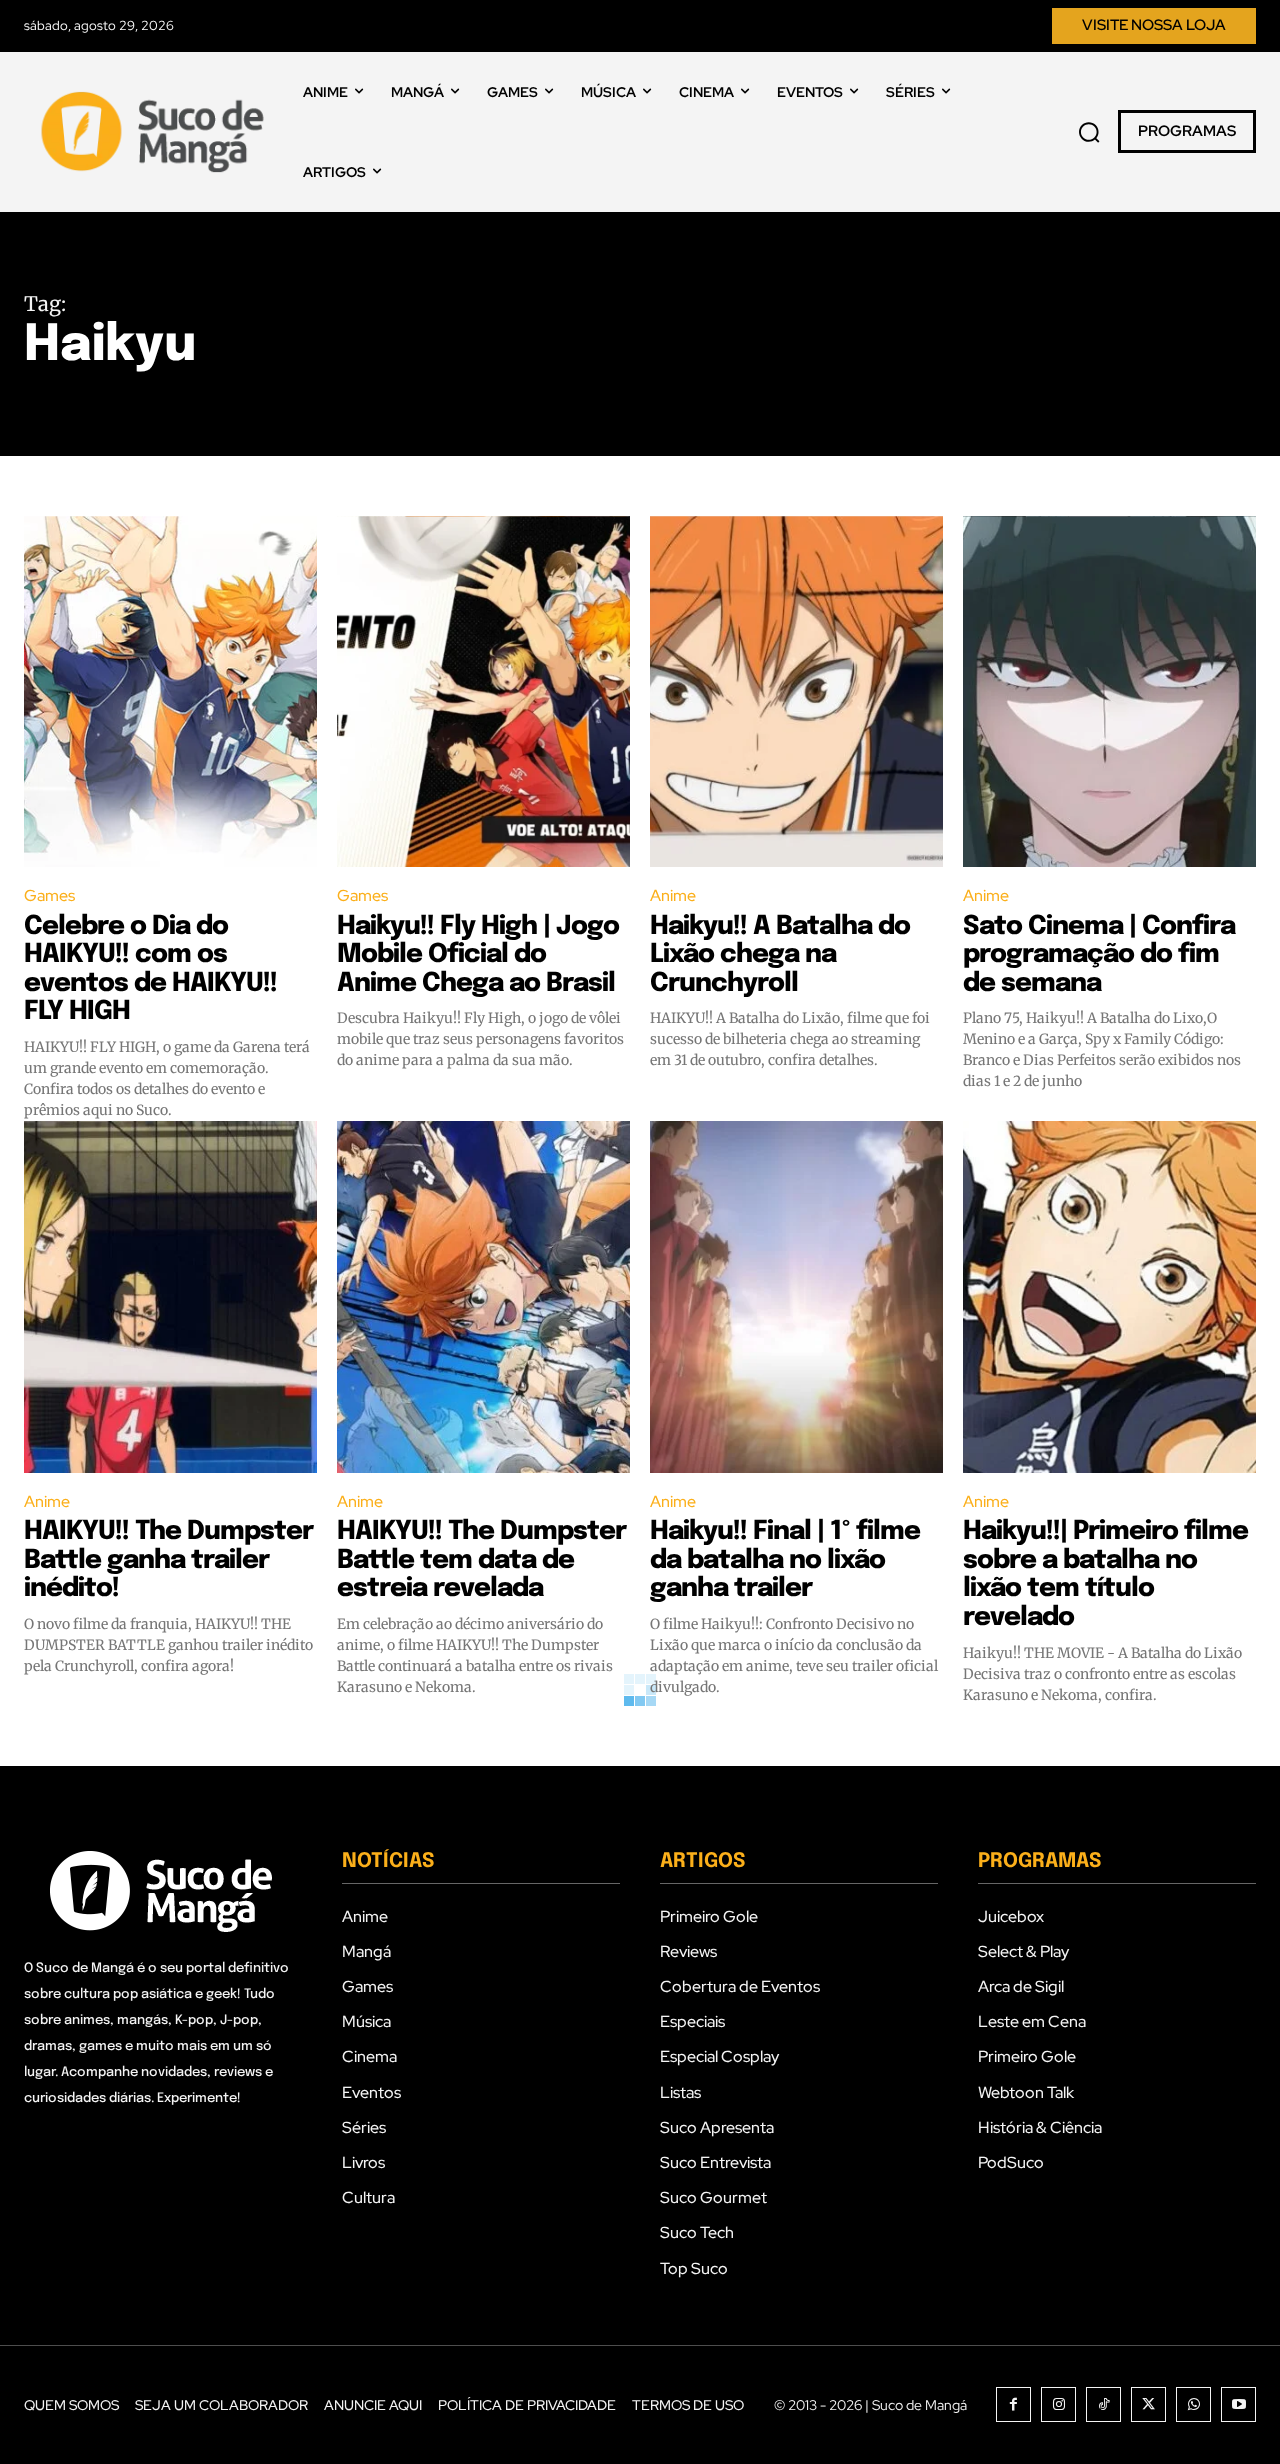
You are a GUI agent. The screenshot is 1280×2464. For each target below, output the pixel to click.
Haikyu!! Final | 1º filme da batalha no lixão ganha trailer (785, 1560)
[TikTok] (1103, 2404)
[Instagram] (1058, 2404)
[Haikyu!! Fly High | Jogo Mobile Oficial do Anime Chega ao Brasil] (483, 692)
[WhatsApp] (1193, 2404)
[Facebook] (1013, 2404)
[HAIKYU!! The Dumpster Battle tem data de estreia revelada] (483, 1297)
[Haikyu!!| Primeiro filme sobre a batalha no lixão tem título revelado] (1109, 1297)
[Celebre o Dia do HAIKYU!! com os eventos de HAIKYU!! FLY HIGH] (170, 692)
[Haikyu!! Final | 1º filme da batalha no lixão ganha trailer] (796, 1297)
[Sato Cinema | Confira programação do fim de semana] (1109, 692)
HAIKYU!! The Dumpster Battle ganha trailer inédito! (168, 1560)
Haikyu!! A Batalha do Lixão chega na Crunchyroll (780, 955)
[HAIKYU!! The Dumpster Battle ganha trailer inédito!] (170, 1297)
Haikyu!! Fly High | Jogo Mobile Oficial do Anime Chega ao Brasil (478, 955)
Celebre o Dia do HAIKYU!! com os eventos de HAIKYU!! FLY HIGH (150, 969)
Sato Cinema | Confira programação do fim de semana (1099, 955)
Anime (673, 895)
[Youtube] (1238, 2404)
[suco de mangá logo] (156, 132)
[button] (1089, 132)
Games (49, 895)
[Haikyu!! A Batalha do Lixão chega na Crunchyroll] (796, 692)
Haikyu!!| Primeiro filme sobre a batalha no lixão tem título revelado (1105, 1574)
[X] (1148, 2404)
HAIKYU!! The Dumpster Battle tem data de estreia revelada (481, 1560)
